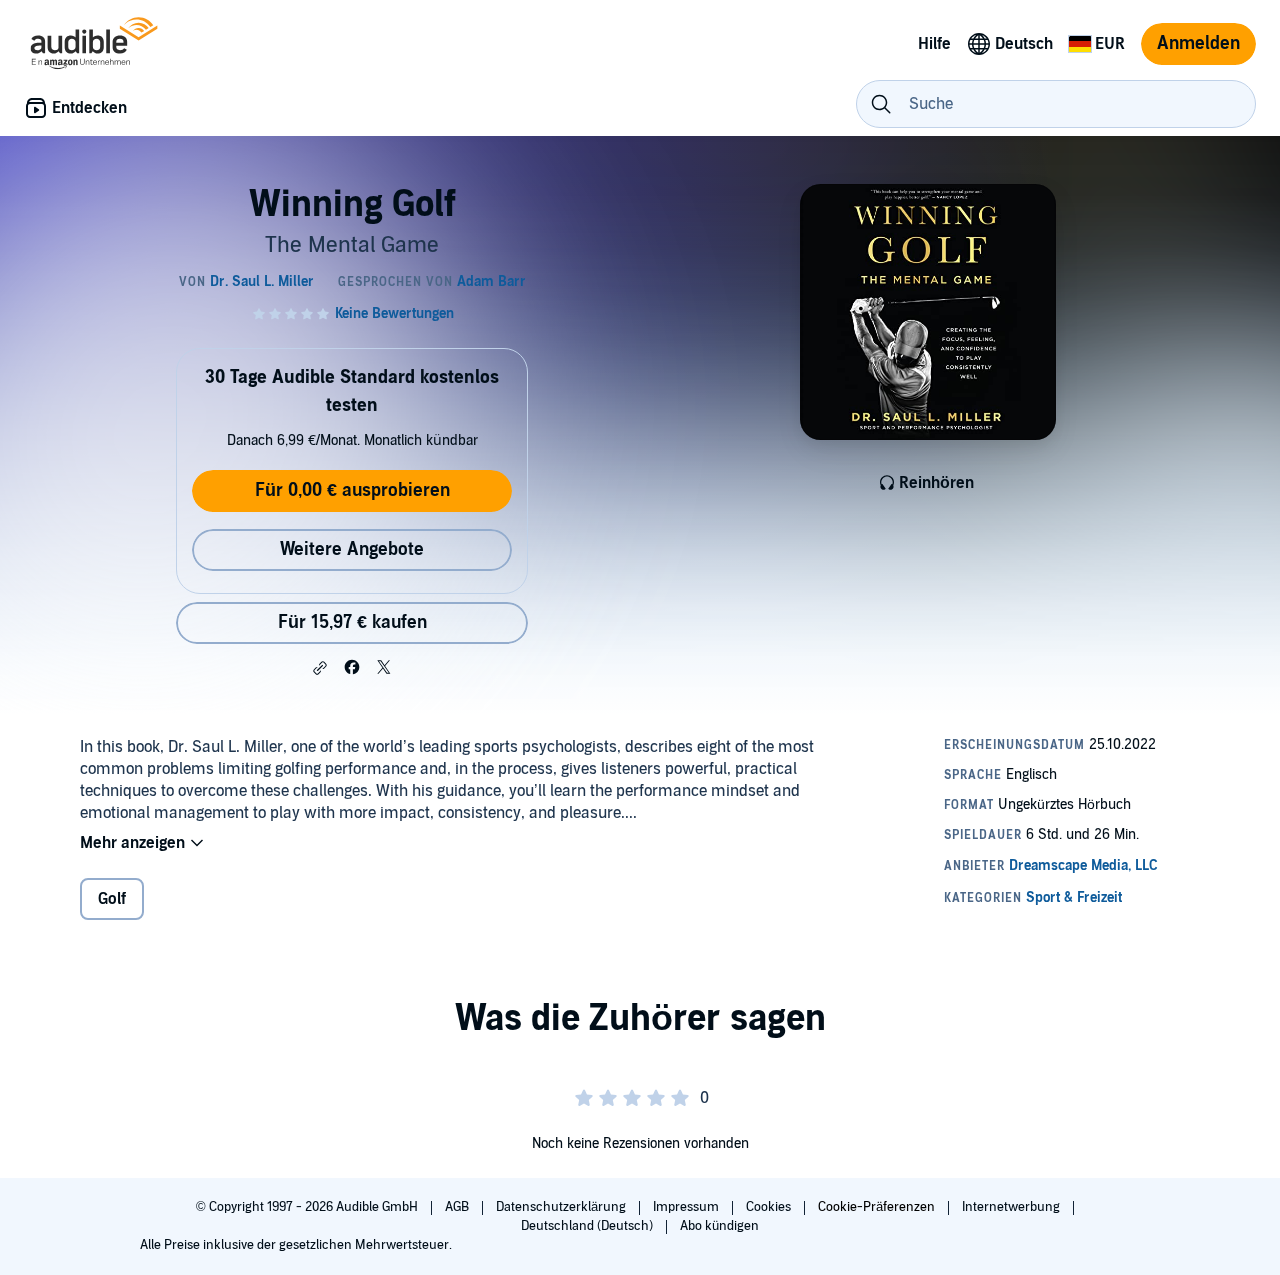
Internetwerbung (1012, 1207)
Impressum (687, 1207)
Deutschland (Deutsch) (588, 1226)
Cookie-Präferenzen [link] (876, 1207)
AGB (458, 1207)
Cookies (770, 1207)
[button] (320, 668)
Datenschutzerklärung (562, 1207)
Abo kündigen (719, 1226)
